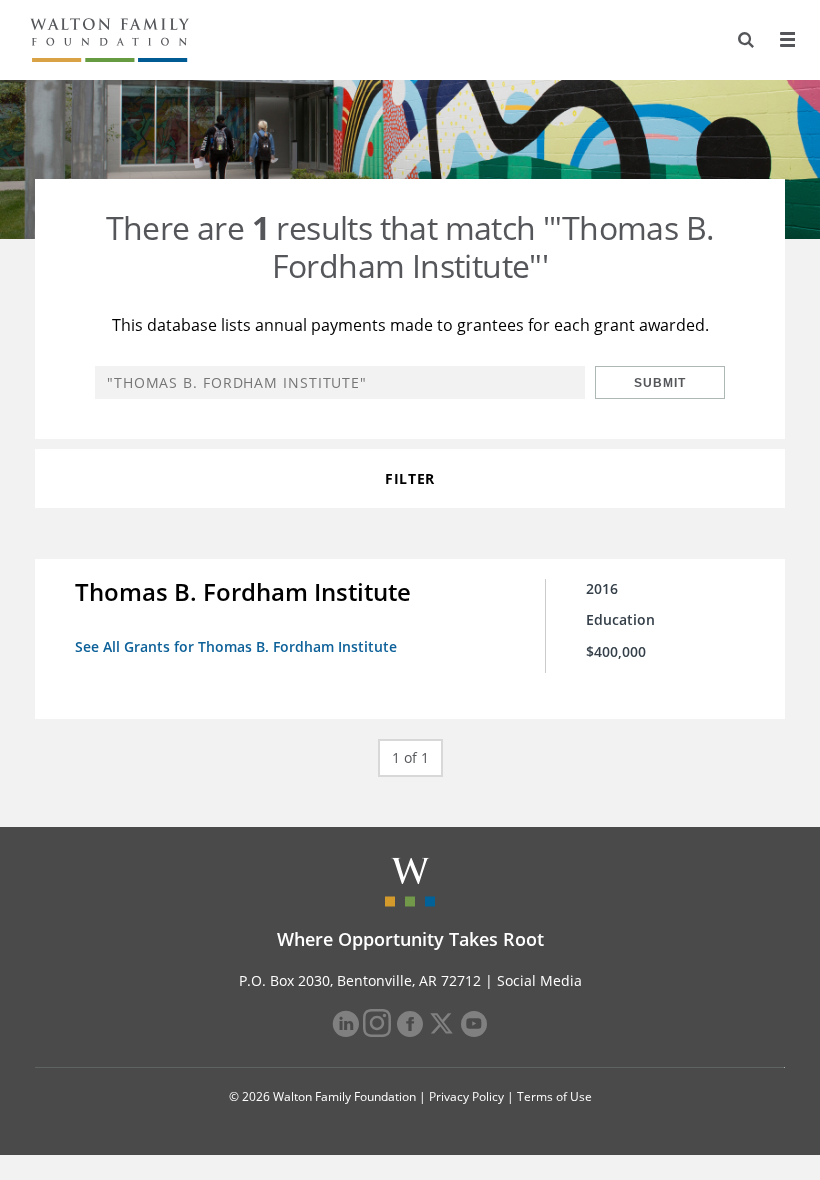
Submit (660, 383)
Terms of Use (554, 1096)
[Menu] (787, 40)
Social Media (539, 980)
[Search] (746, 40)
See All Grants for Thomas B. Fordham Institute (236, 646)
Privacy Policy (466, 1096)
